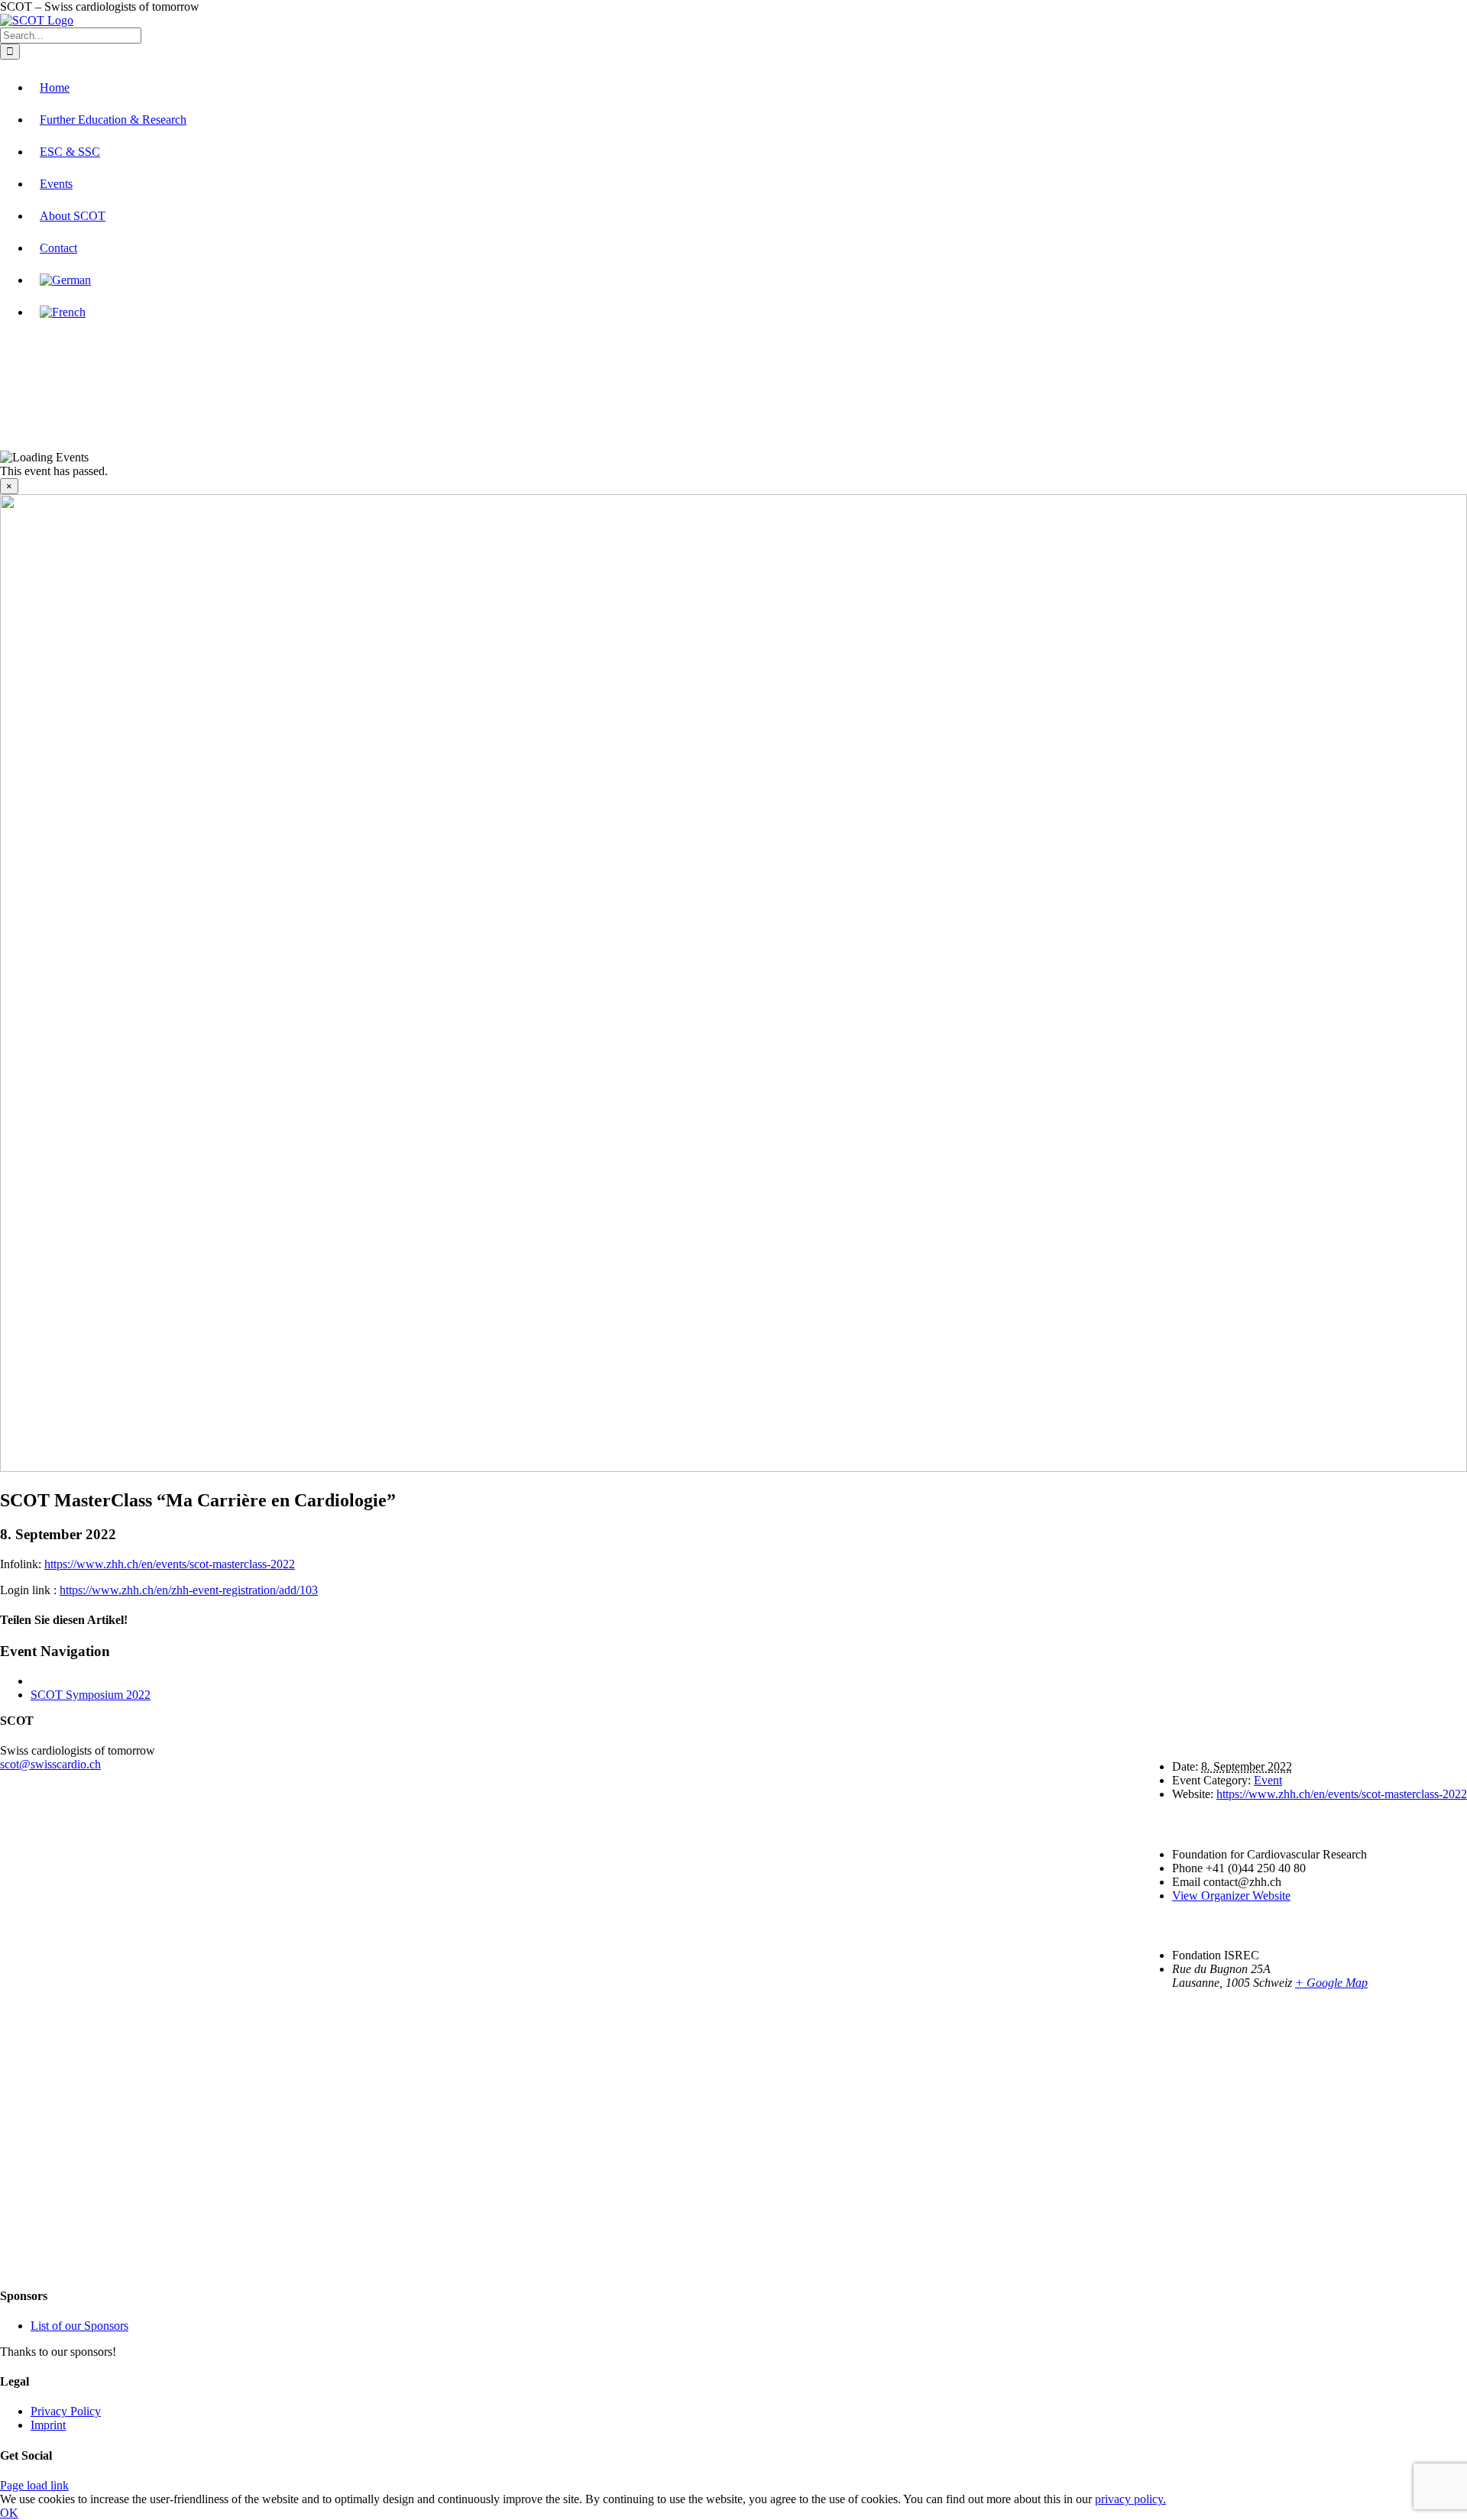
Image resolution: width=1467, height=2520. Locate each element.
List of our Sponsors (79, 2326)
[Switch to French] (63, 312)
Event (1268, 1780)
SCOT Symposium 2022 (91, 1695)
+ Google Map (1331, 1983)
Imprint (48, 2425)
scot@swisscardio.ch (50, 1764)
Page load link (34, 2485)
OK (9, 2513)
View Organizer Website (1231, 1896)
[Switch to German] (65, 280)
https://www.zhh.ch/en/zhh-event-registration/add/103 (189, 1590)
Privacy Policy (66, 2411)
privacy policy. (1130, 2499)
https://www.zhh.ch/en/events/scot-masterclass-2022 (170, 1564)
